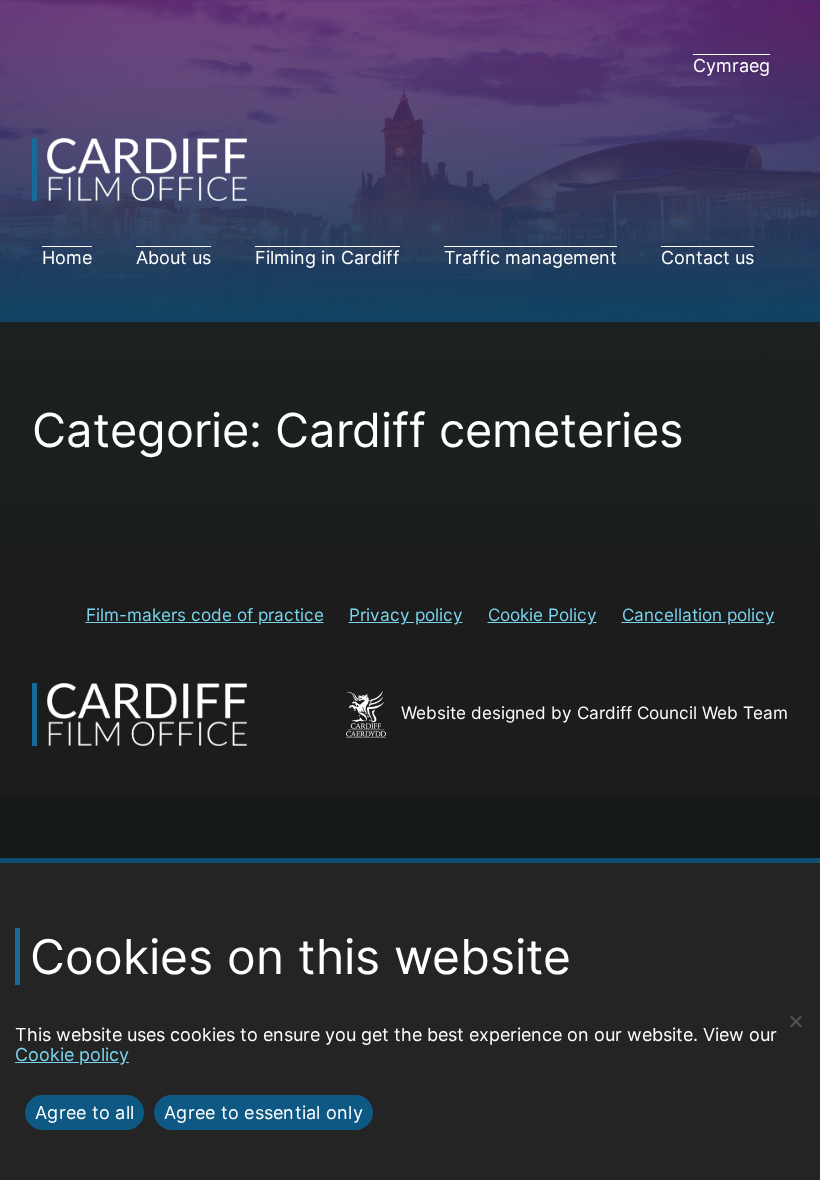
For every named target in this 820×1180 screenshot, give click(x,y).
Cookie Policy (542, 614)
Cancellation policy (698, 614)
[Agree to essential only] (795, 1021)
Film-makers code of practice (205, 614)
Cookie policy (72, 1054)
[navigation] (731, 66)
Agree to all (84, 1112)
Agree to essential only (263, 1112)
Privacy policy (406, 614)
